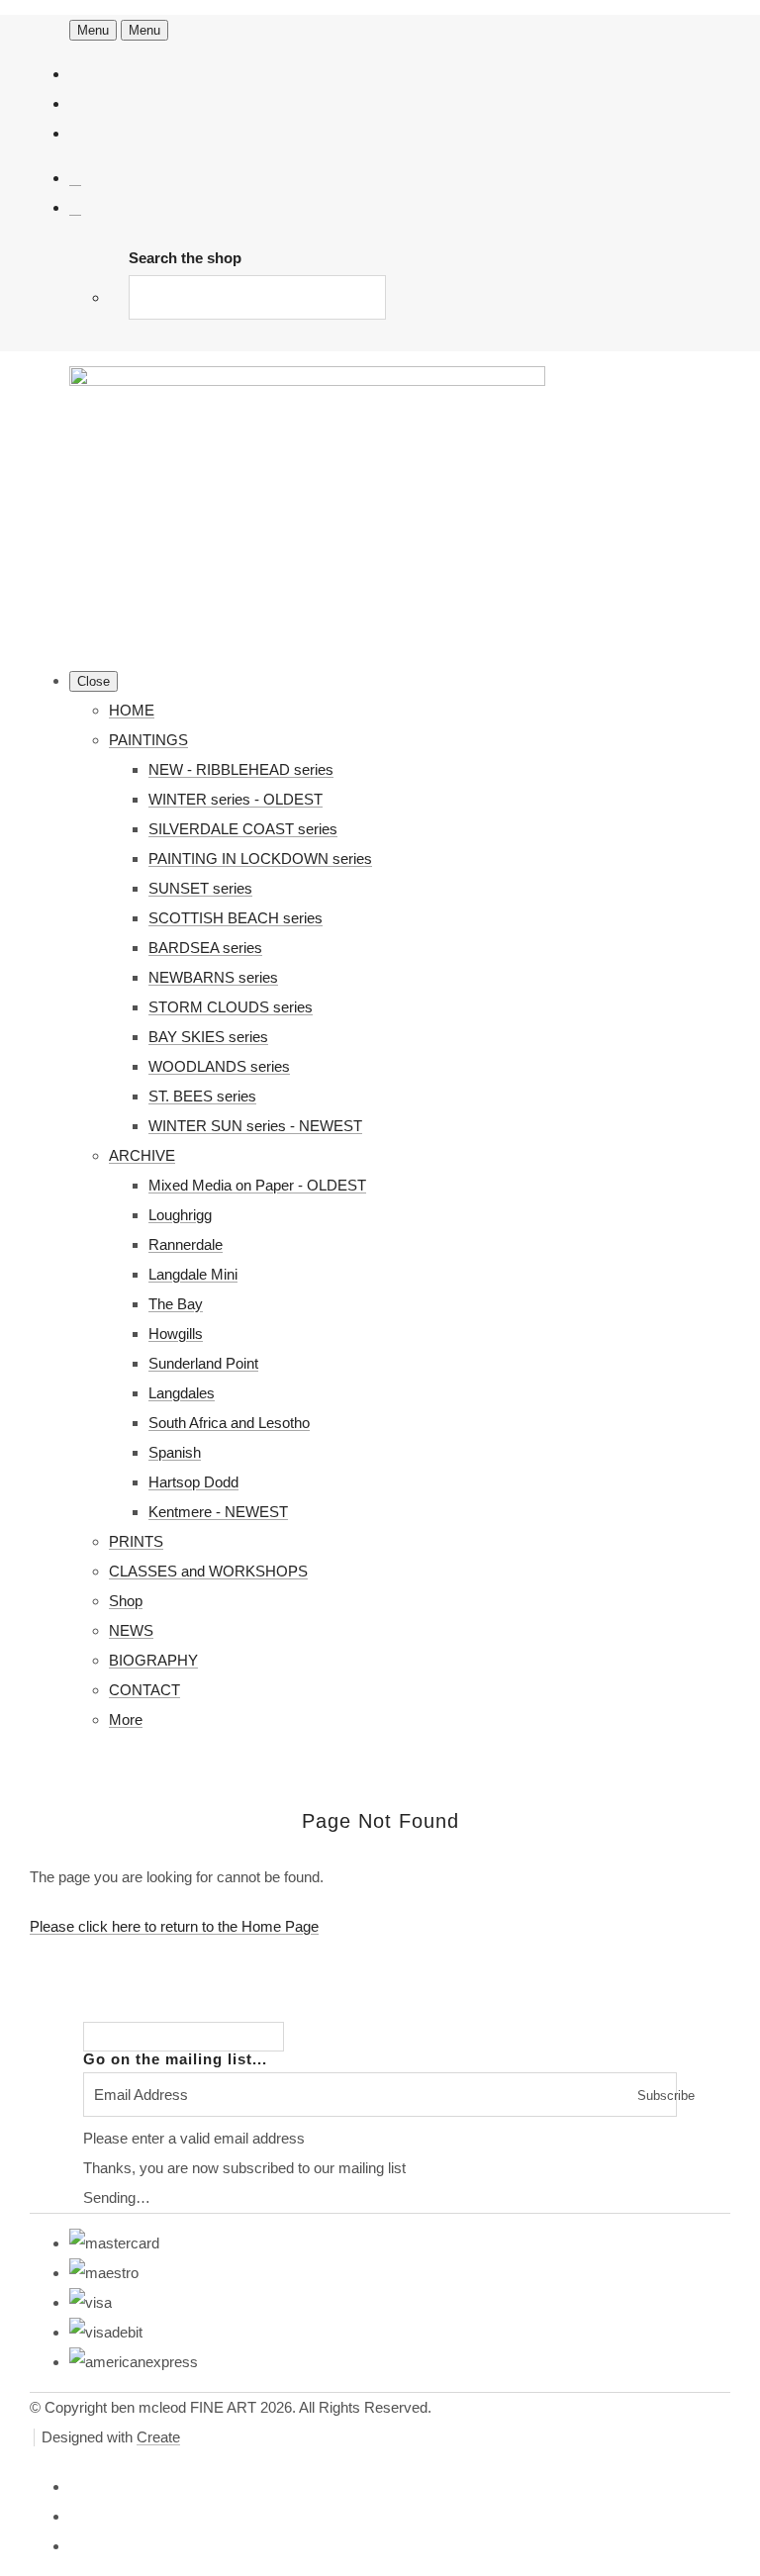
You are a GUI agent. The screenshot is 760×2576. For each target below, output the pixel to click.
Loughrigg (180, 1215)
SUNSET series (200, 888)
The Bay (176, 1304)
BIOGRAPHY (153, 1660)
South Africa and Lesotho (229, 1423)
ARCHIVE (142, 1155)
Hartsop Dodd (193, 1482)
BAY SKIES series (208, 1037)
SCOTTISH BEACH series (236, 918)
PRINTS (136, 1541)
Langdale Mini (193, 1274)
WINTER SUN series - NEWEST (255, 1126)
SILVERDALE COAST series (243, 829)
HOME (132, 710)
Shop (126, 1601)
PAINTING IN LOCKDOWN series (260, 859)
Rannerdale (186, 1244)
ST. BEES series (202, 1096)
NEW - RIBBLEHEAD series (241, 769)
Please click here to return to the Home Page (174, 1926)
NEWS (131, 1630)
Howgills (176, 1334)
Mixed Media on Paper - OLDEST (257, 1185)
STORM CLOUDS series (231, 1007)
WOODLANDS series (219, 1066)
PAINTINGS (148, 740)
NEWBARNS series (213, 977)
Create (158, 2437)
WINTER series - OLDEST (236, 799)
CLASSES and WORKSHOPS (208, 1571)
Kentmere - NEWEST (218, 1512)
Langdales (182, 1393)
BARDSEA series (205, 948)
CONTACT (144, 1690)
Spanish (175, 1452)
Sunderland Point (203, 1363)
